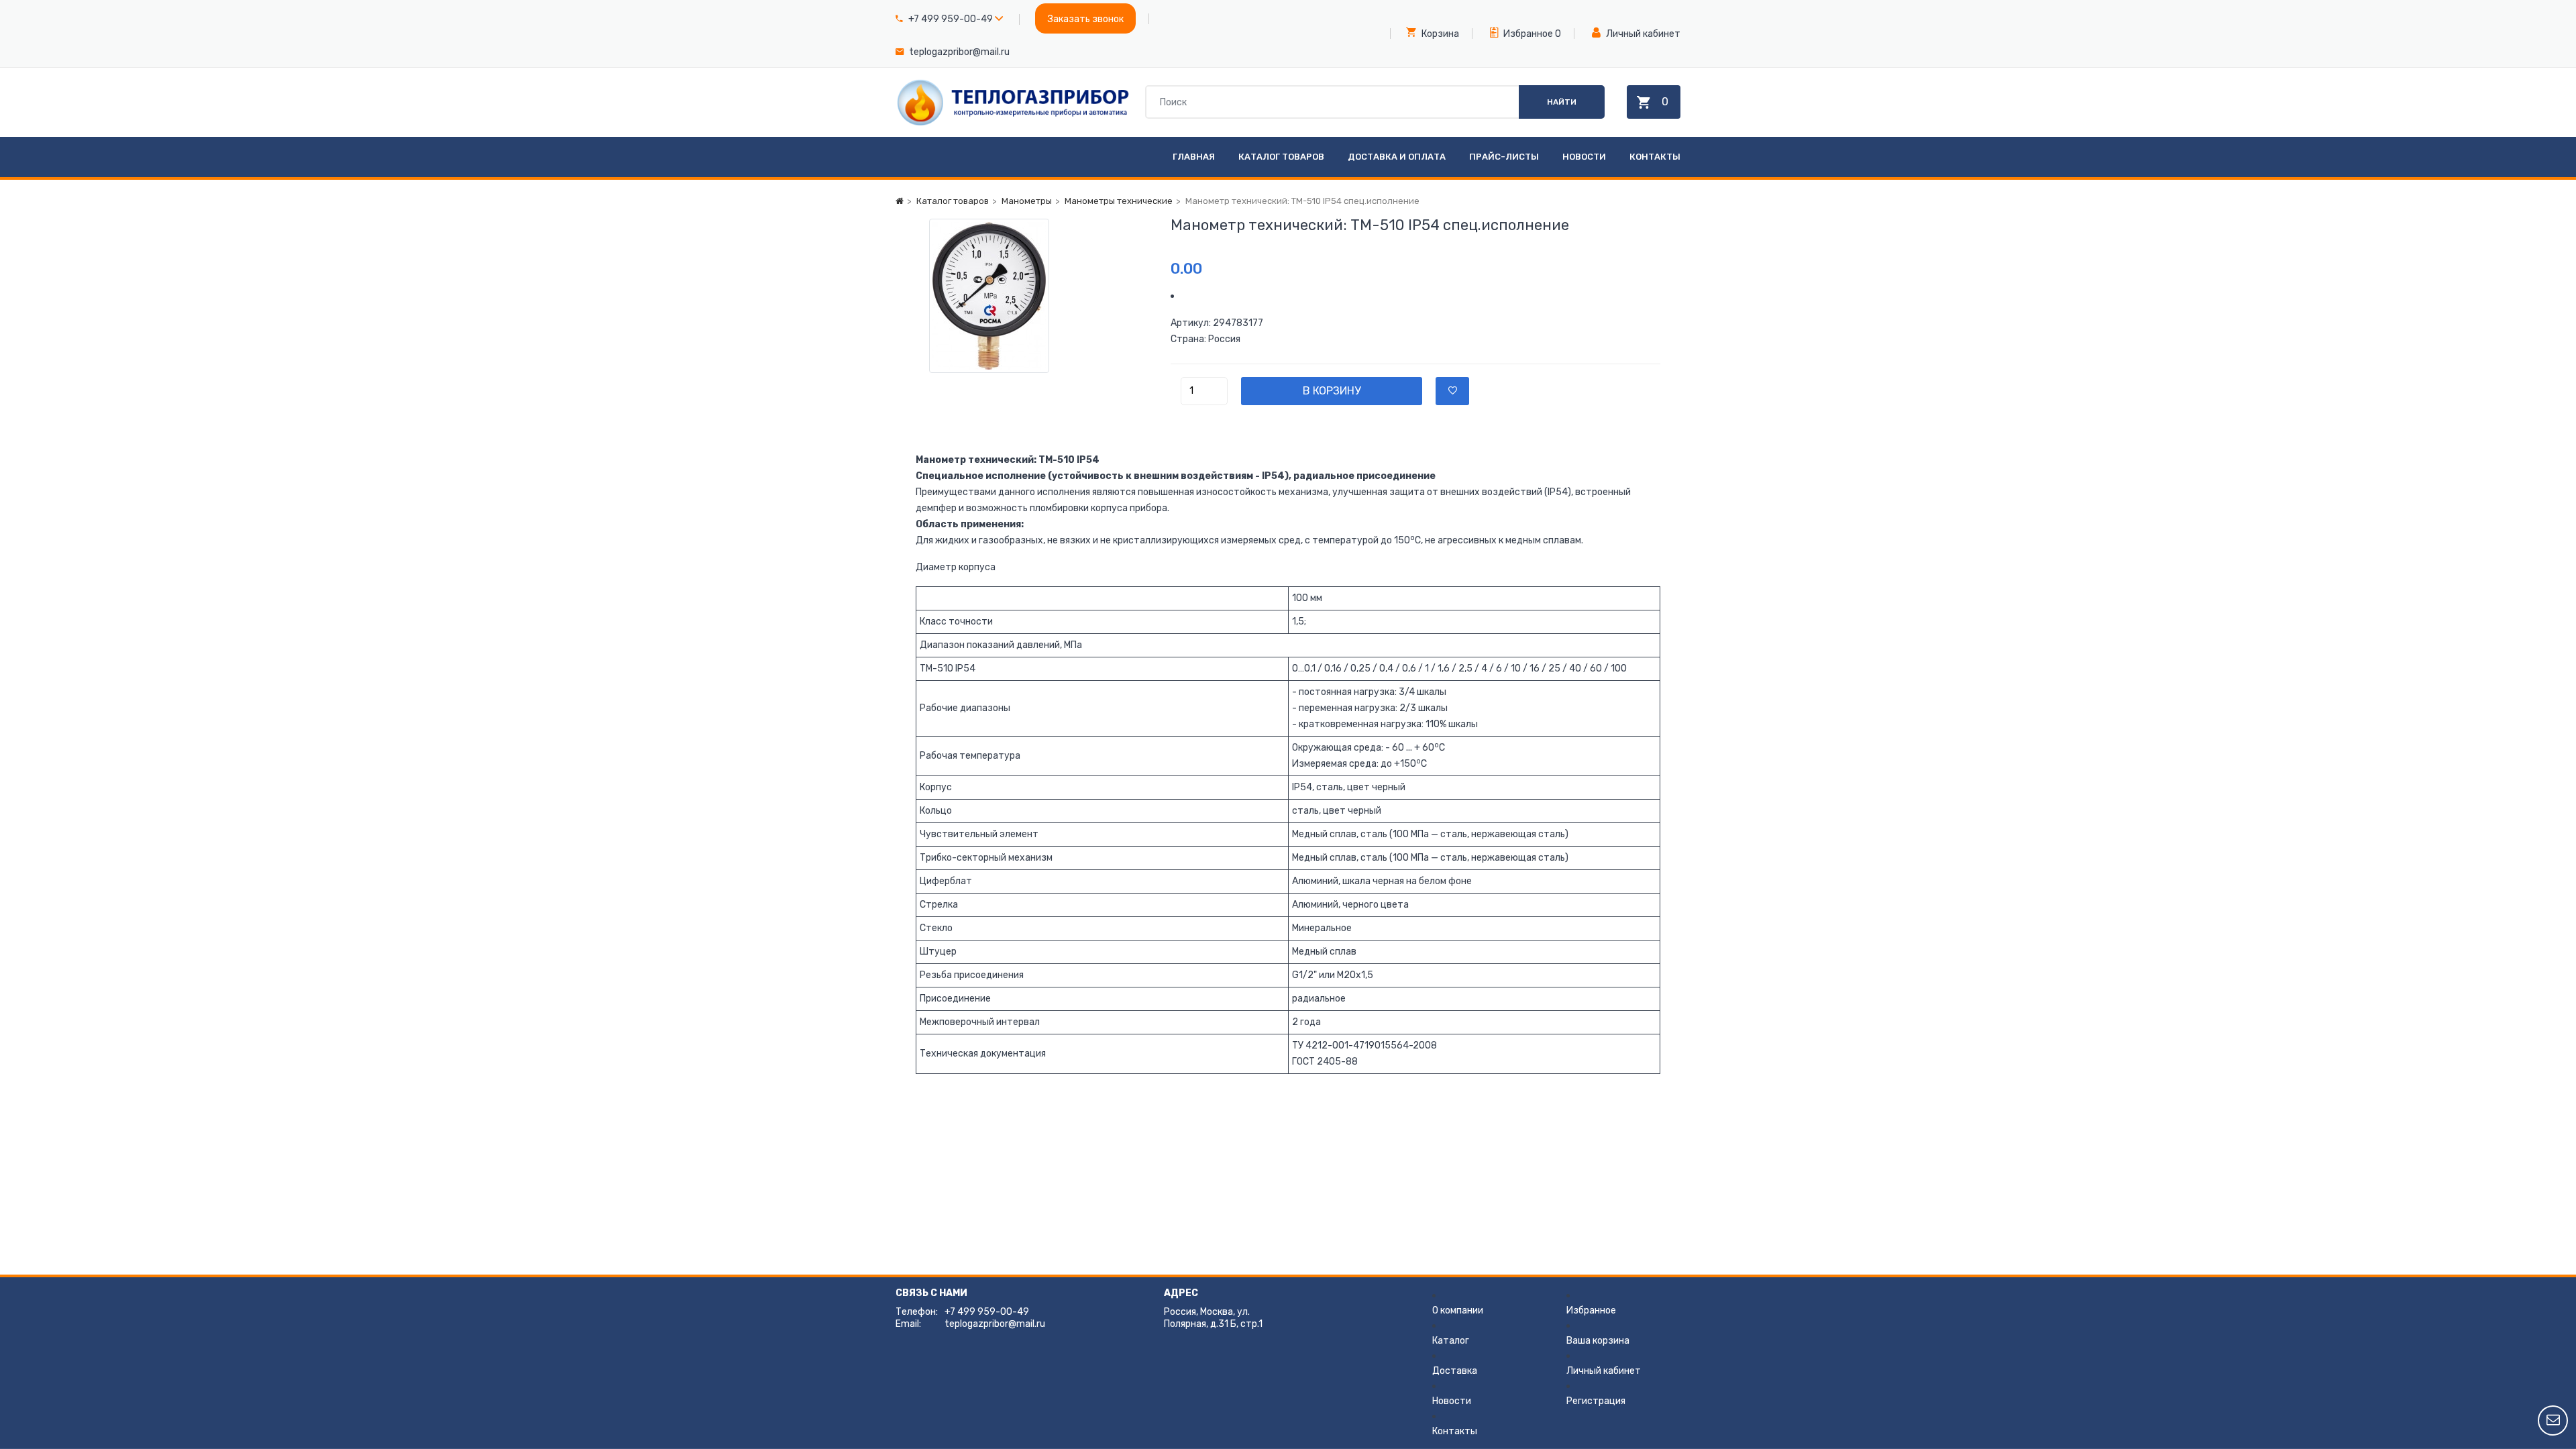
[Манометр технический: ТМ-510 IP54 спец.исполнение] (1033, 296)
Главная (1194, 157)
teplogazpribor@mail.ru (959, 52)
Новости (1584, 157)
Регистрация (1596, 1401)
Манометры (1027, 201)
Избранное (1527, 34)
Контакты (1655, 157)
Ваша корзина (1598, 1341)
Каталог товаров (1281, 157)
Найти (1562, 102)
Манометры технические (1119, 201)
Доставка (1455, 1371)
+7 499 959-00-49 (951, 19)
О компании (1458, 1310)
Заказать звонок (1086, 19)
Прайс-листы (1504, 157)
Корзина (1439, 34)
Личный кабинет (1642, 34)
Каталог (1451, 1341)
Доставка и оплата (1397, 157)
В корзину (1332, 391)
